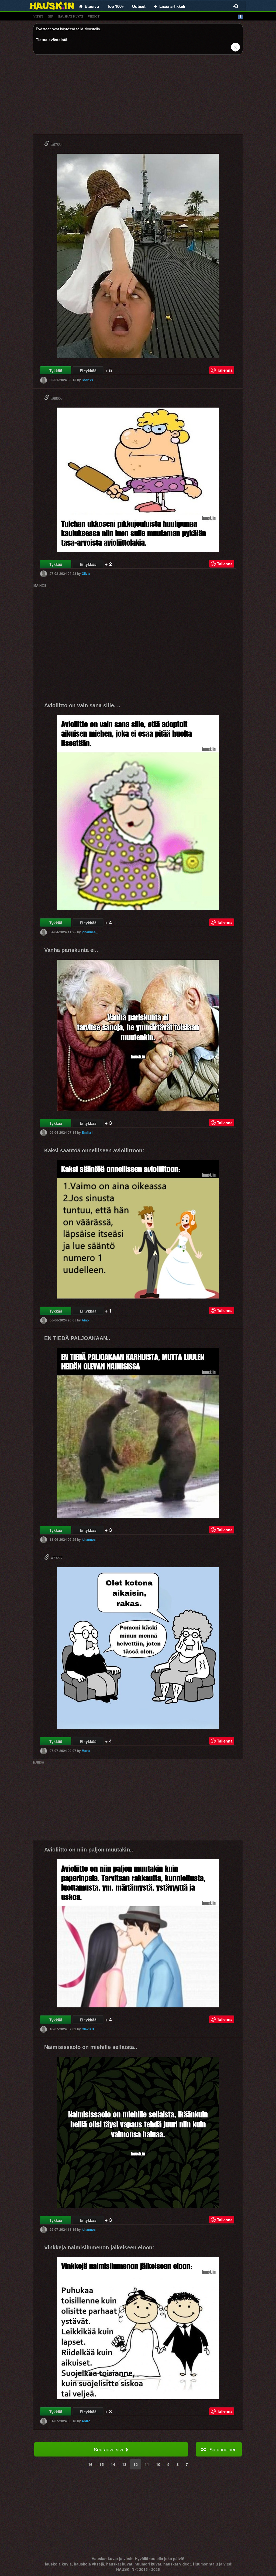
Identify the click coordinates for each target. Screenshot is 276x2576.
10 (158, 2464)
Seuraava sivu (109, 2449)
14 (113, 2464)
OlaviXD (88, 2029)
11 (147, 2464)
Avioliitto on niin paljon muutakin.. (89, 1850)
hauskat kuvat (70, 16)
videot (94, 16)
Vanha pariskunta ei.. (71, 950)
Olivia (86, 573)
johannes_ (90, 932)
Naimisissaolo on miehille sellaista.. (91, 2047)
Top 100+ (115, 6)
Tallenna (225, 370)
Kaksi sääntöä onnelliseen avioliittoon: (94, 1150)
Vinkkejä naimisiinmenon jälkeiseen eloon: (99, 2247)
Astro (86, 2421)
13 (124, 2464)
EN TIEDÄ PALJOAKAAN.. (77, 1338)
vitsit (38, 16)
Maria (86, 1751)
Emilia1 (87, 1132)
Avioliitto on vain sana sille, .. (82, 705)
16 (90, 2464)
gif (50, 16)
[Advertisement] (138, 97)
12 (136, 2464)
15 (102, 2464)
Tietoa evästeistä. (52, 40)
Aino (85, 1320)
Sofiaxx (87, 380)
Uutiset (139, 6)
